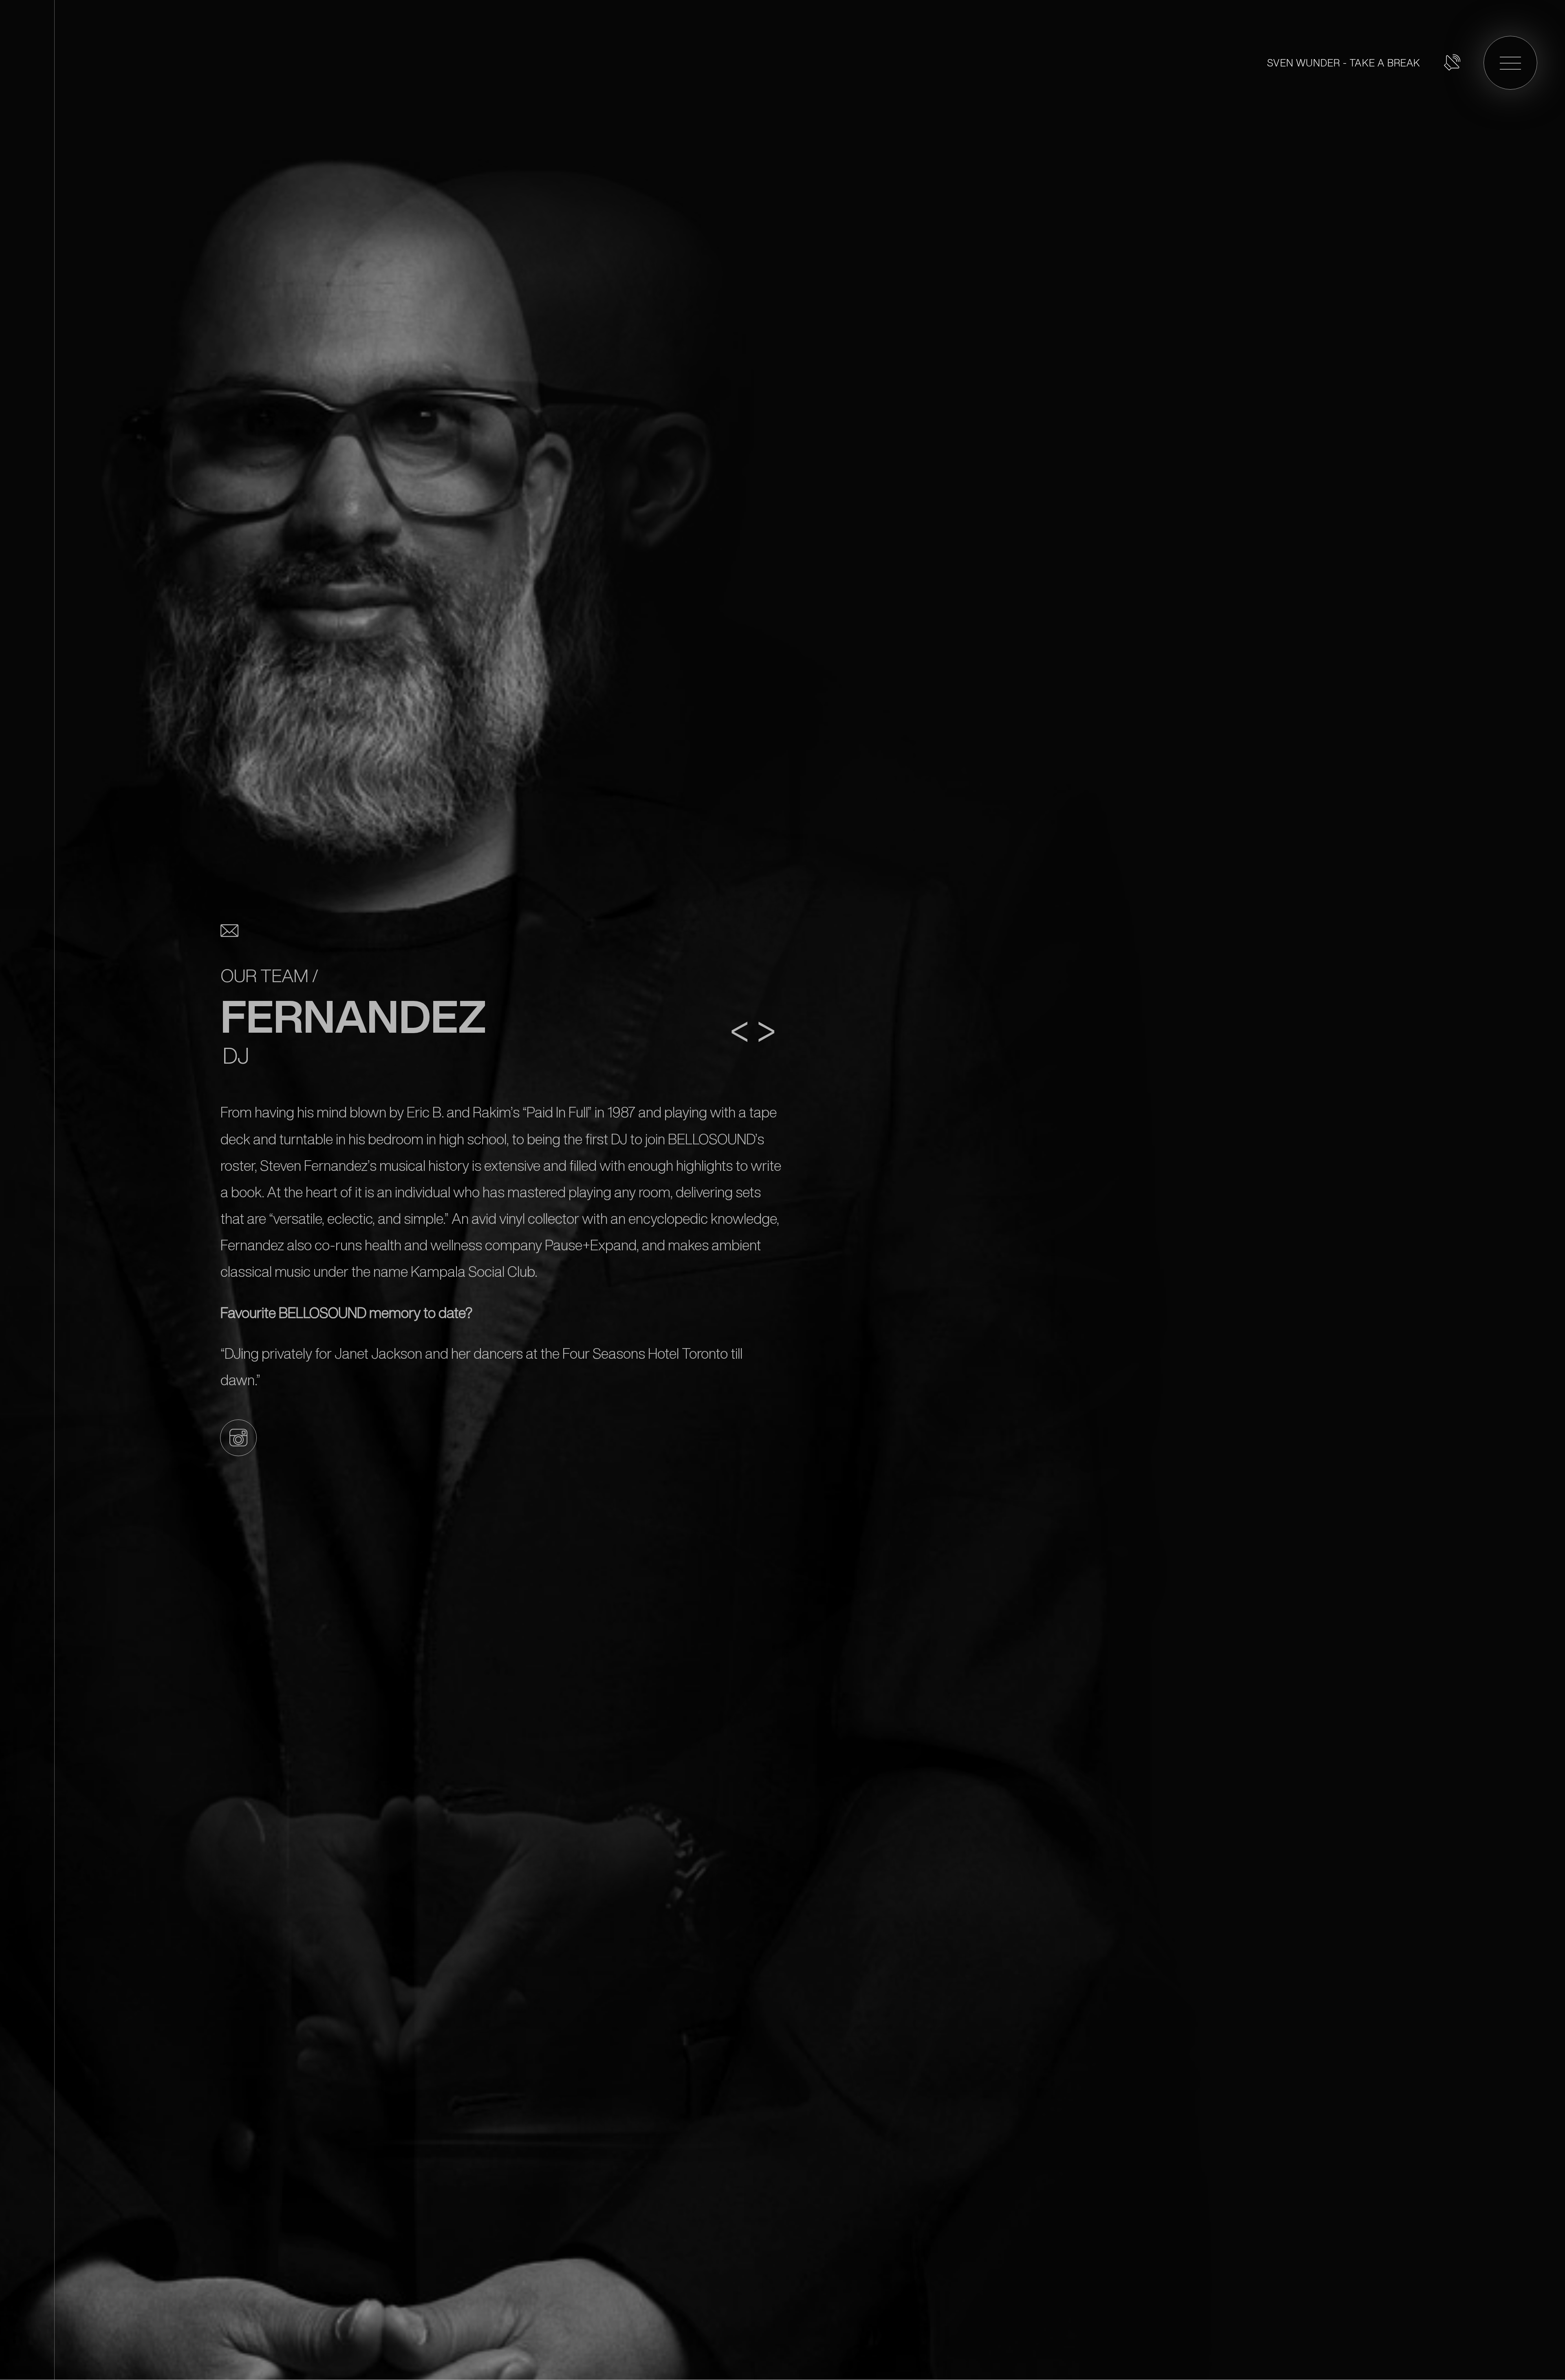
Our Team (265, 976)
